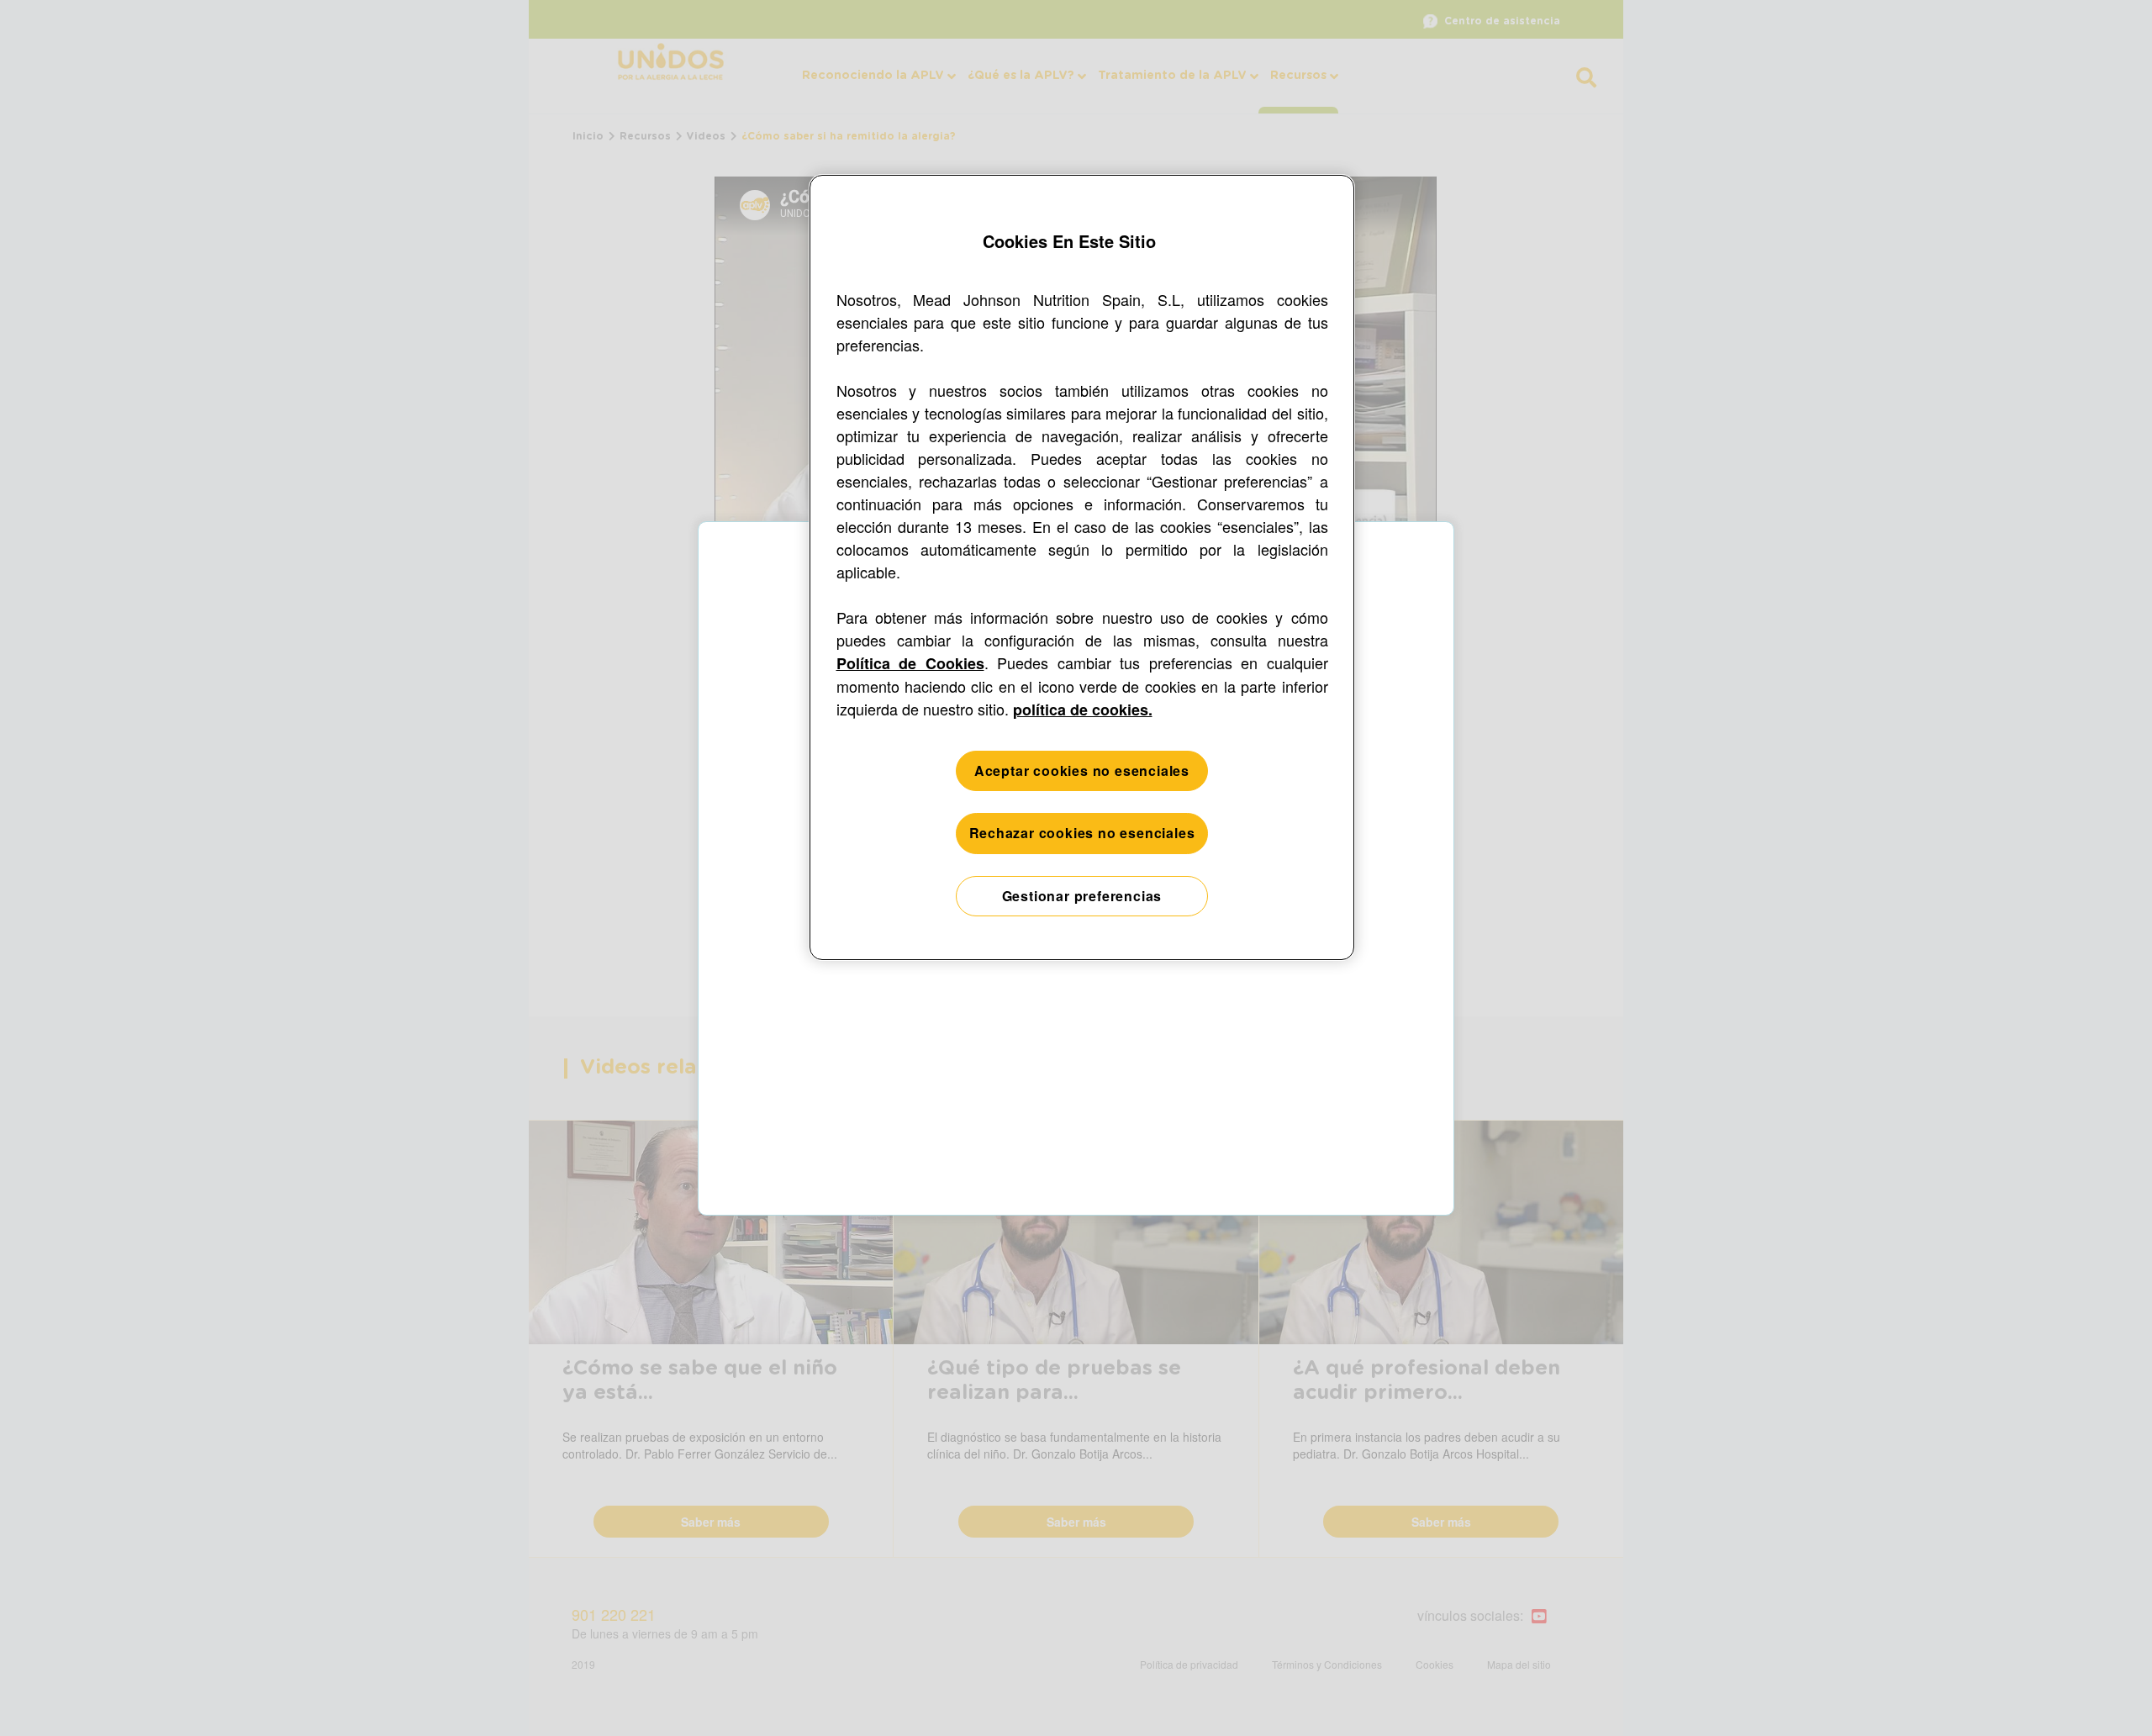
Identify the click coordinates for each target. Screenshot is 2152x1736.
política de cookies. (1083, 710)
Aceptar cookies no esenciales (1082, 770)
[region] (1082, 568)
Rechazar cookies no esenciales (1082, 833)
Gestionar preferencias (1082, 896)
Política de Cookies (910, 663)
